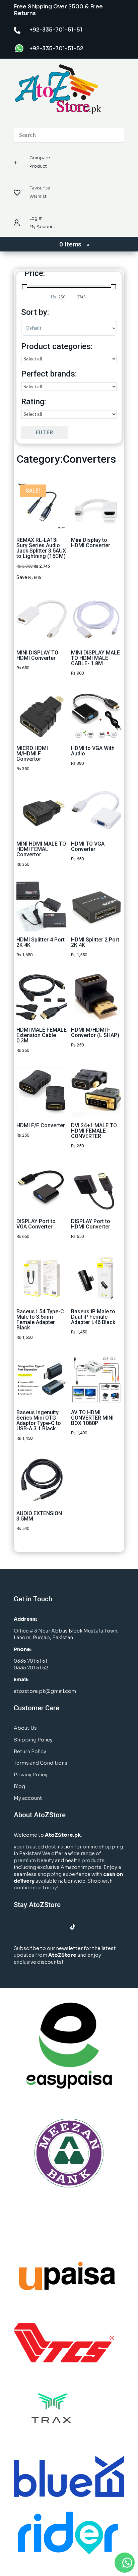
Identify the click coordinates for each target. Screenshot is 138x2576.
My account (28, 1798)
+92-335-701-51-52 (56, 48)
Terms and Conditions (41, 1763)
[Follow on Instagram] (32, 1927)
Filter (44, 432)
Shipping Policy (33, 1740)
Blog (19, 1786)
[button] (125, 2563)
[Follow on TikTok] (73, 1927)
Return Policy (30, 1752)
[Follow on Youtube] (59, 1927)
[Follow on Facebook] (19, 1927)
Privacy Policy (31, 1775)
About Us (25, 1728)
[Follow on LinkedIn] (46, 1927)
